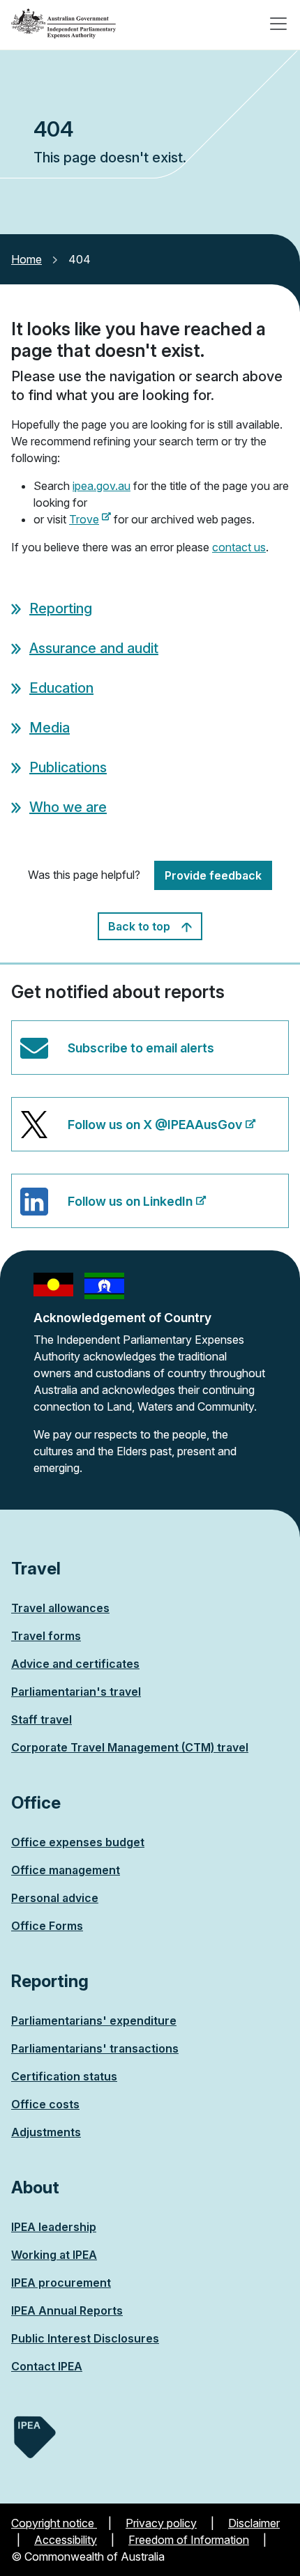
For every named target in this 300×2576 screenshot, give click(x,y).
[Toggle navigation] (278, 24)
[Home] (63, 24)
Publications (68, 767)
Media (50, 728)
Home (27, 259)
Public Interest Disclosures (85, 2338)
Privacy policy (161, 2523)
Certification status (64, 2076)
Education (61, 688)
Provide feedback (213, 875)
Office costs (45, 2104)
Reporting (61, 608)
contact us (239, 547)
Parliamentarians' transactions (95, 2048)
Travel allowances (60, 1608)
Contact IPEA (47, 2366)
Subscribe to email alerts (141, 1048)
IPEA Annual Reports (67, 2310)
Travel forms (46, 1636)
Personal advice (55, 1898)
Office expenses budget (78, 1842)
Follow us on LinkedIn (106, 1211)
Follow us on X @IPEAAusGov (131, 1134)
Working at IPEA (54, 2255)
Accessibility (66, 2540)
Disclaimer (254, 2523)
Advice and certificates (75, 1664)
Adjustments (46, 2132)
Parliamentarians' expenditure (94, 2021)
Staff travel (42, 1719)
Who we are (68, 807)
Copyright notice (54, 2523)
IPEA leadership (54, 2227)
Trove (90, 519)
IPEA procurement (61, 2283)
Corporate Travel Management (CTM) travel (130, 1747)
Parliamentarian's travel (76, 1692)
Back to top (141, 926)
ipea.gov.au (102, 486)
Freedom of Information (189, 2540)
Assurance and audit (94, 648)
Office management (66, 1870)
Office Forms (47, 1926)
